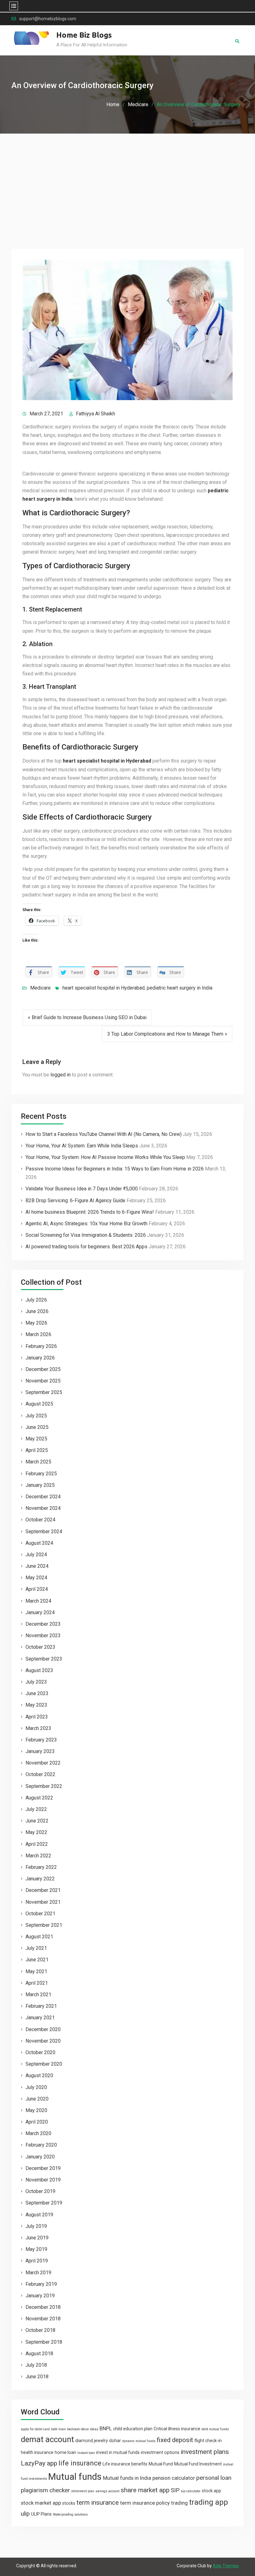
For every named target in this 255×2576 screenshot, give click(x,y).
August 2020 (39, 2075)
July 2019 (36, 2226)
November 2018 (43, 2319)
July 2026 (36, 1300)
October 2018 (40, 2330)
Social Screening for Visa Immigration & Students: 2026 (86, 1235)
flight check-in (208, 2441)
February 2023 (41, 1740)
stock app (211, 2491)
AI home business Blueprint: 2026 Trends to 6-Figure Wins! (90, 1212)
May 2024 (36, 1578)
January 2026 (40, 1358)
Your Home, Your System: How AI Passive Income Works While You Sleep (105, 1157)
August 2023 (39, 1670)
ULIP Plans (41, 2514)
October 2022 (40, 1774)
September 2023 (44, 1659)
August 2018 (39, 2354)
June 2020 (37, 2099)
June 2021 (37, 1960)
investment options (160, 2452)
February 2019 (41, 2284)
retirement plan (83, 2491)
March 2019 (38, 2273)
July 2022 (36, 1809)
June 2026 (37, 1311)
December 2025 (43, 1369)
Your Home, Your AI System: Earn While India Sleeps (82, 1146)
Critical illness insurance (177, 2429)
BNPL (106, 2428)
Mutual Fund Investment (198, 2464)
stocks (69, 2503)
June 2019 (37, 2238)
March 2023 (38, 1728)
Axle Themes (226, 2566)
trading (179, 2503)
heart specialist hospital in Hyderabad (107, 761)
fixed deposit (175, 2440)
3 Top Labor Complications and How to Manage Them (165, 1034)
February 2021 (41, 2006)
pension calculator (174, 2478)
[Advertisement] (127, 180)
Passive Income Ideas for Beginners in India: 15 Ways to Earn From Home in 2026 (115, 1169)
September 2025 (44, 1392)
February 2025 (41, 1474)
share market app (145, 2490)
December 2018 (43, 2307)
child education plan (133, 2429)
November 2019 (43, 2180)
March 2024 (38, 1601)
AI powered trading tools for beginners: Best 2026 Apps (86, 1247)
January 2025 (40, 1485)
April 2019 (37, 2261)
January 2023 (40, 1751)
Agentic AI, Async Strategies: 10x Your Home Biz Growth (86, 1224)
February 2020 (41, 2145)
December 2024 (43, 1497)
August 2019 (39, 2215)
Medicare (40, 988)
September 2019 (44, 2203)
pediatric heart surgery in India (180, 988)
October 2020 (40, 2052)
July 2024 (36, 1555)
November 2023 (43, 1635)
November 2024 (43, 1508)
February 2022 (41, 1867)
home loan (65, 2452)
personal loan (214, 2478)
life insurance (80, 2463)
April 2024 (37, 1589)
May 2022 (36, 1832)
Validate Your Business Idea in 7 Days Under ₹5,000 (82, 1189)
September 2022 (44, 1786)
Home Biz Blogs (84, 35)
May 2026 (36, 1323)
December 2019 (43, 2168)
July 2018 (36, 2365)
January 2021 (40, 2018)
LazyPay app (39, 2463)
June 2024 (37, 1566)
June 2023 (37, 1693)
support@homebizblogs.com (48, 19)
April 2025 (37, 1450)
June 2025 (37, 1427)
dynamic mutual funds (139, 2441)
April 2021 (37, 1983)
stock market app (41, 2503)
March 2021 (38, 1995)
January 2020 (40, 2157)
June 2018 (37, 2377)
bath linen (58, 2429)
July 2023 (36, 1682)
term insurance (98, 2503)
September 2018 (44, 2342)
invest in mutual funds (118, 2452)
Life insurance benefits (125, 2464)
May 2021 (36, 1971)
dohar (115, 2441)
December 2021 (43, 1890)
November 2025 (43, 1381)
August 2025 (39, 1404)
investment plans (205, 2452)
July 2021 (36, 1948)
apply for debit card (35, 2429)
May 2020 (36, 2110)
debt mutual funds (215, 2429)
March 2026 (38, 1334)
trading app (209, 2502)
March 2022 (38, 1856)
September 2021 (44, 1925)
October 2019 (40, 2191)
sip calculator (191, 2491)
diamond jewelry (92, 2441)
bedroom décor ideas (83, 2429)
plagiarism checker (45, 2490)
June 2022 (37, 1821)
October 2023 (40, 1647)
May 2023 (36, 1705)
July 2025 (36, 1416)
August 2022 (39, 1798)
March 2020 (38, 2133)
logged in (60, 1075)
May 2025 (36, 1439)
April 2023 (37, 1717)
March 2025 (38, 1462)
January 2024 (40, 1612)
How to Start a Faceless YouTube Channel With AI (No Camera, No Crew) (104, 1134)
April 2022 (37, 1844)
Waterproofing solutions (70, 2515)
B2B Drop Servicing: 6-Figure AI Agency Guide (75, 1201)
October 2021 (40, 1914)
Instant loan (86, 2453)
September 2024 (44, 1531)
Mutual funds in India (127, 2478)
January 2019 (40, 2296)
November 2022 (43, 1763)
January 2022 (40, 1879)
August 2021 (39, 1937)
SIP (175, 2490)
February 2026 (41, 1346)
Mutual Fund (161, 2464)
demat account (47, 2439)
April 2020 (37, 2122)
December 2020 (43, 2029)
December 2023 (43, 1624)
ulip (25, 2514)
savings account (107, 2491)
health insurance (37, 2452)
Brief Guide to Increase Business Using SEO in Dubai (89, 1017)
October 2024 (40, 1520)
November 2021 (43, 1902)
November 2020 (43, 2041)
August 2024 (39, 1543)
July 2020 (36, 2087)
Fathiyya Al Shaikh (95, 414)
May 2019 (36, 2249)
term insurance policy (145, 2503)
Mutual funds (75, 2477)
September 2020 (44, 2064)
